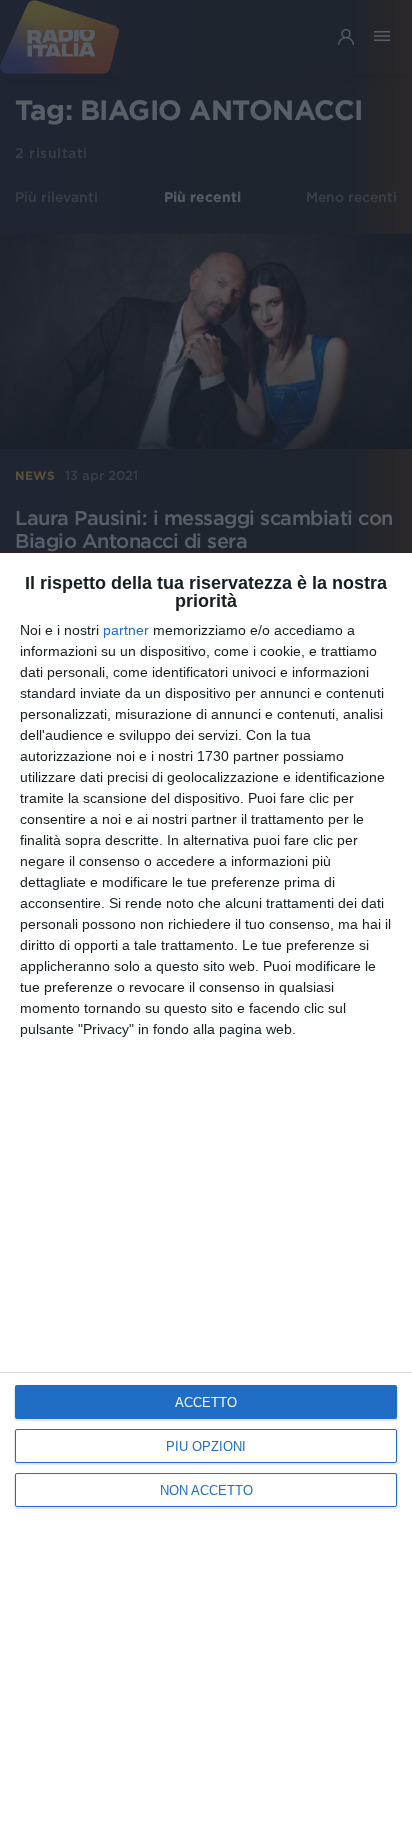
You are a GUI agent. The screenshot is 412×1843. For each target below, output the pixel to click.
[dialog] (206, 1198)
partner (126, 630)
